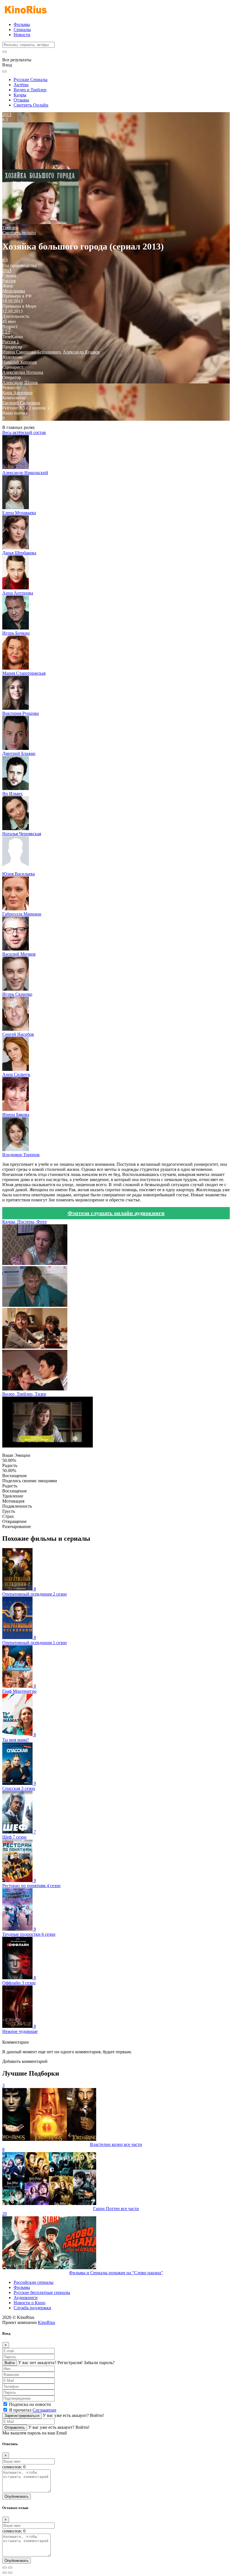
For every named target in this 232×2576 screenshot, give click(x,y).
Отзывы (21, 100)
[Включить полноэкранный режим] (10, 2568)
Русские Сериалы (31, 80)
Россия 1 (11, 342)
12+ (6, 332)
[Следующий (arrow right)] (10, 2573)
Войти (10, 2363)
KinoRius (47, 2322)
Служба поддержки (32, 2308)
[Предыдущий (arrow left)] (5, 2573)
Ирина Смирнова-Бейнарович (31, 352)
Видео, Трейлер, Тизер (24, 1394)
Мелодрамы (14, 291)
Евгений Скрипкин (21, 403)
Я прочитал (33, 2410)
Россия (9, 281)
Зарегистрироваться (22, 2416)
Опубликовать (17, 2496)
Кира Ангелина (17, 393)
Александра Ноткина (23, 372)
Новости (22, 35)
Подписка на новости (30, 2404)
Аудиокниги (26, 2298)
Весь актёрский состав (24, 432)
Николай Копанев (20, 362)
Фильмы (22, 24)
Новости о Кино (29, 2303)
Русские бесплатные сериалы (42, 2292)
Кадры (20, 95)
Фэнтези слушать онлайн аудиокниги (116, 1213)
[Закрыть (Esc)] (5, 2568)
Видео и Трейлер (30, 90)
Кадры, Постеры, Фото (24, 1222)
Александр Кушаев (81, 352)
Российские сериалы (34, 2282)
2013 (7, 271)
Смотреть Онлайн (31, 105)
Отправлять (15, 2428)
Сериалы (22, 30)
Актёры (21, 85)
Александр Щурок (20, 382)
